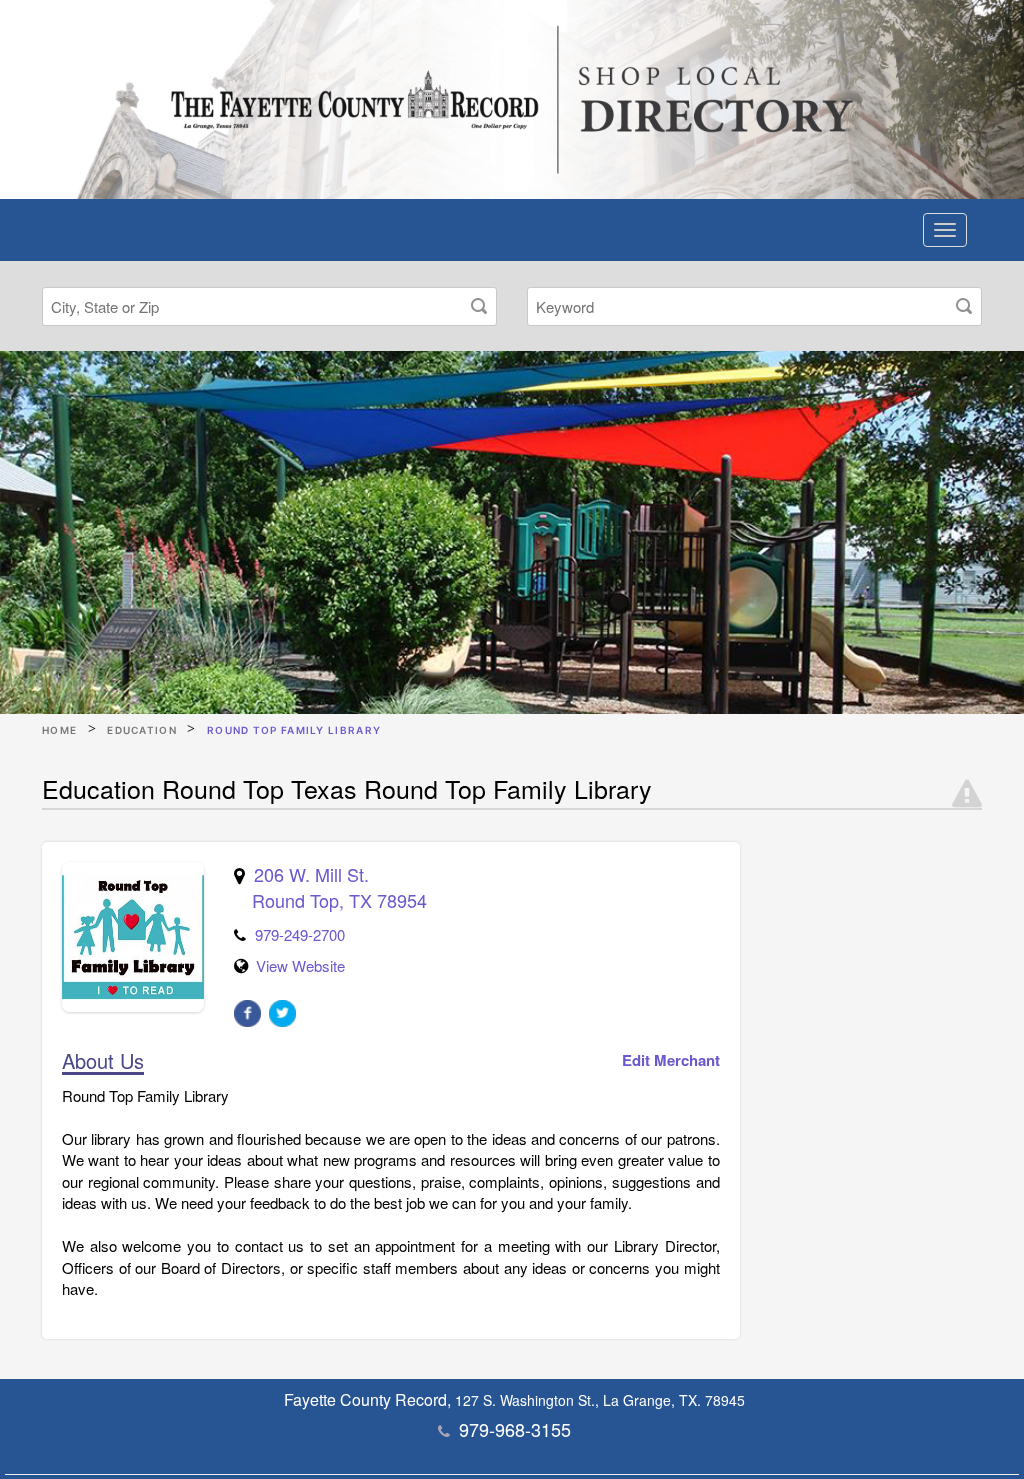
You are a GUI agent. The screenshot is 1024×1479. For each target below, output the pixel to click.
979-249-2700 (300, 934)
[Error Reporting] (967, 794)
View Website (300, 965)
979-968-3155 (515, 1429)
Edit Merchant (671, 1060)
